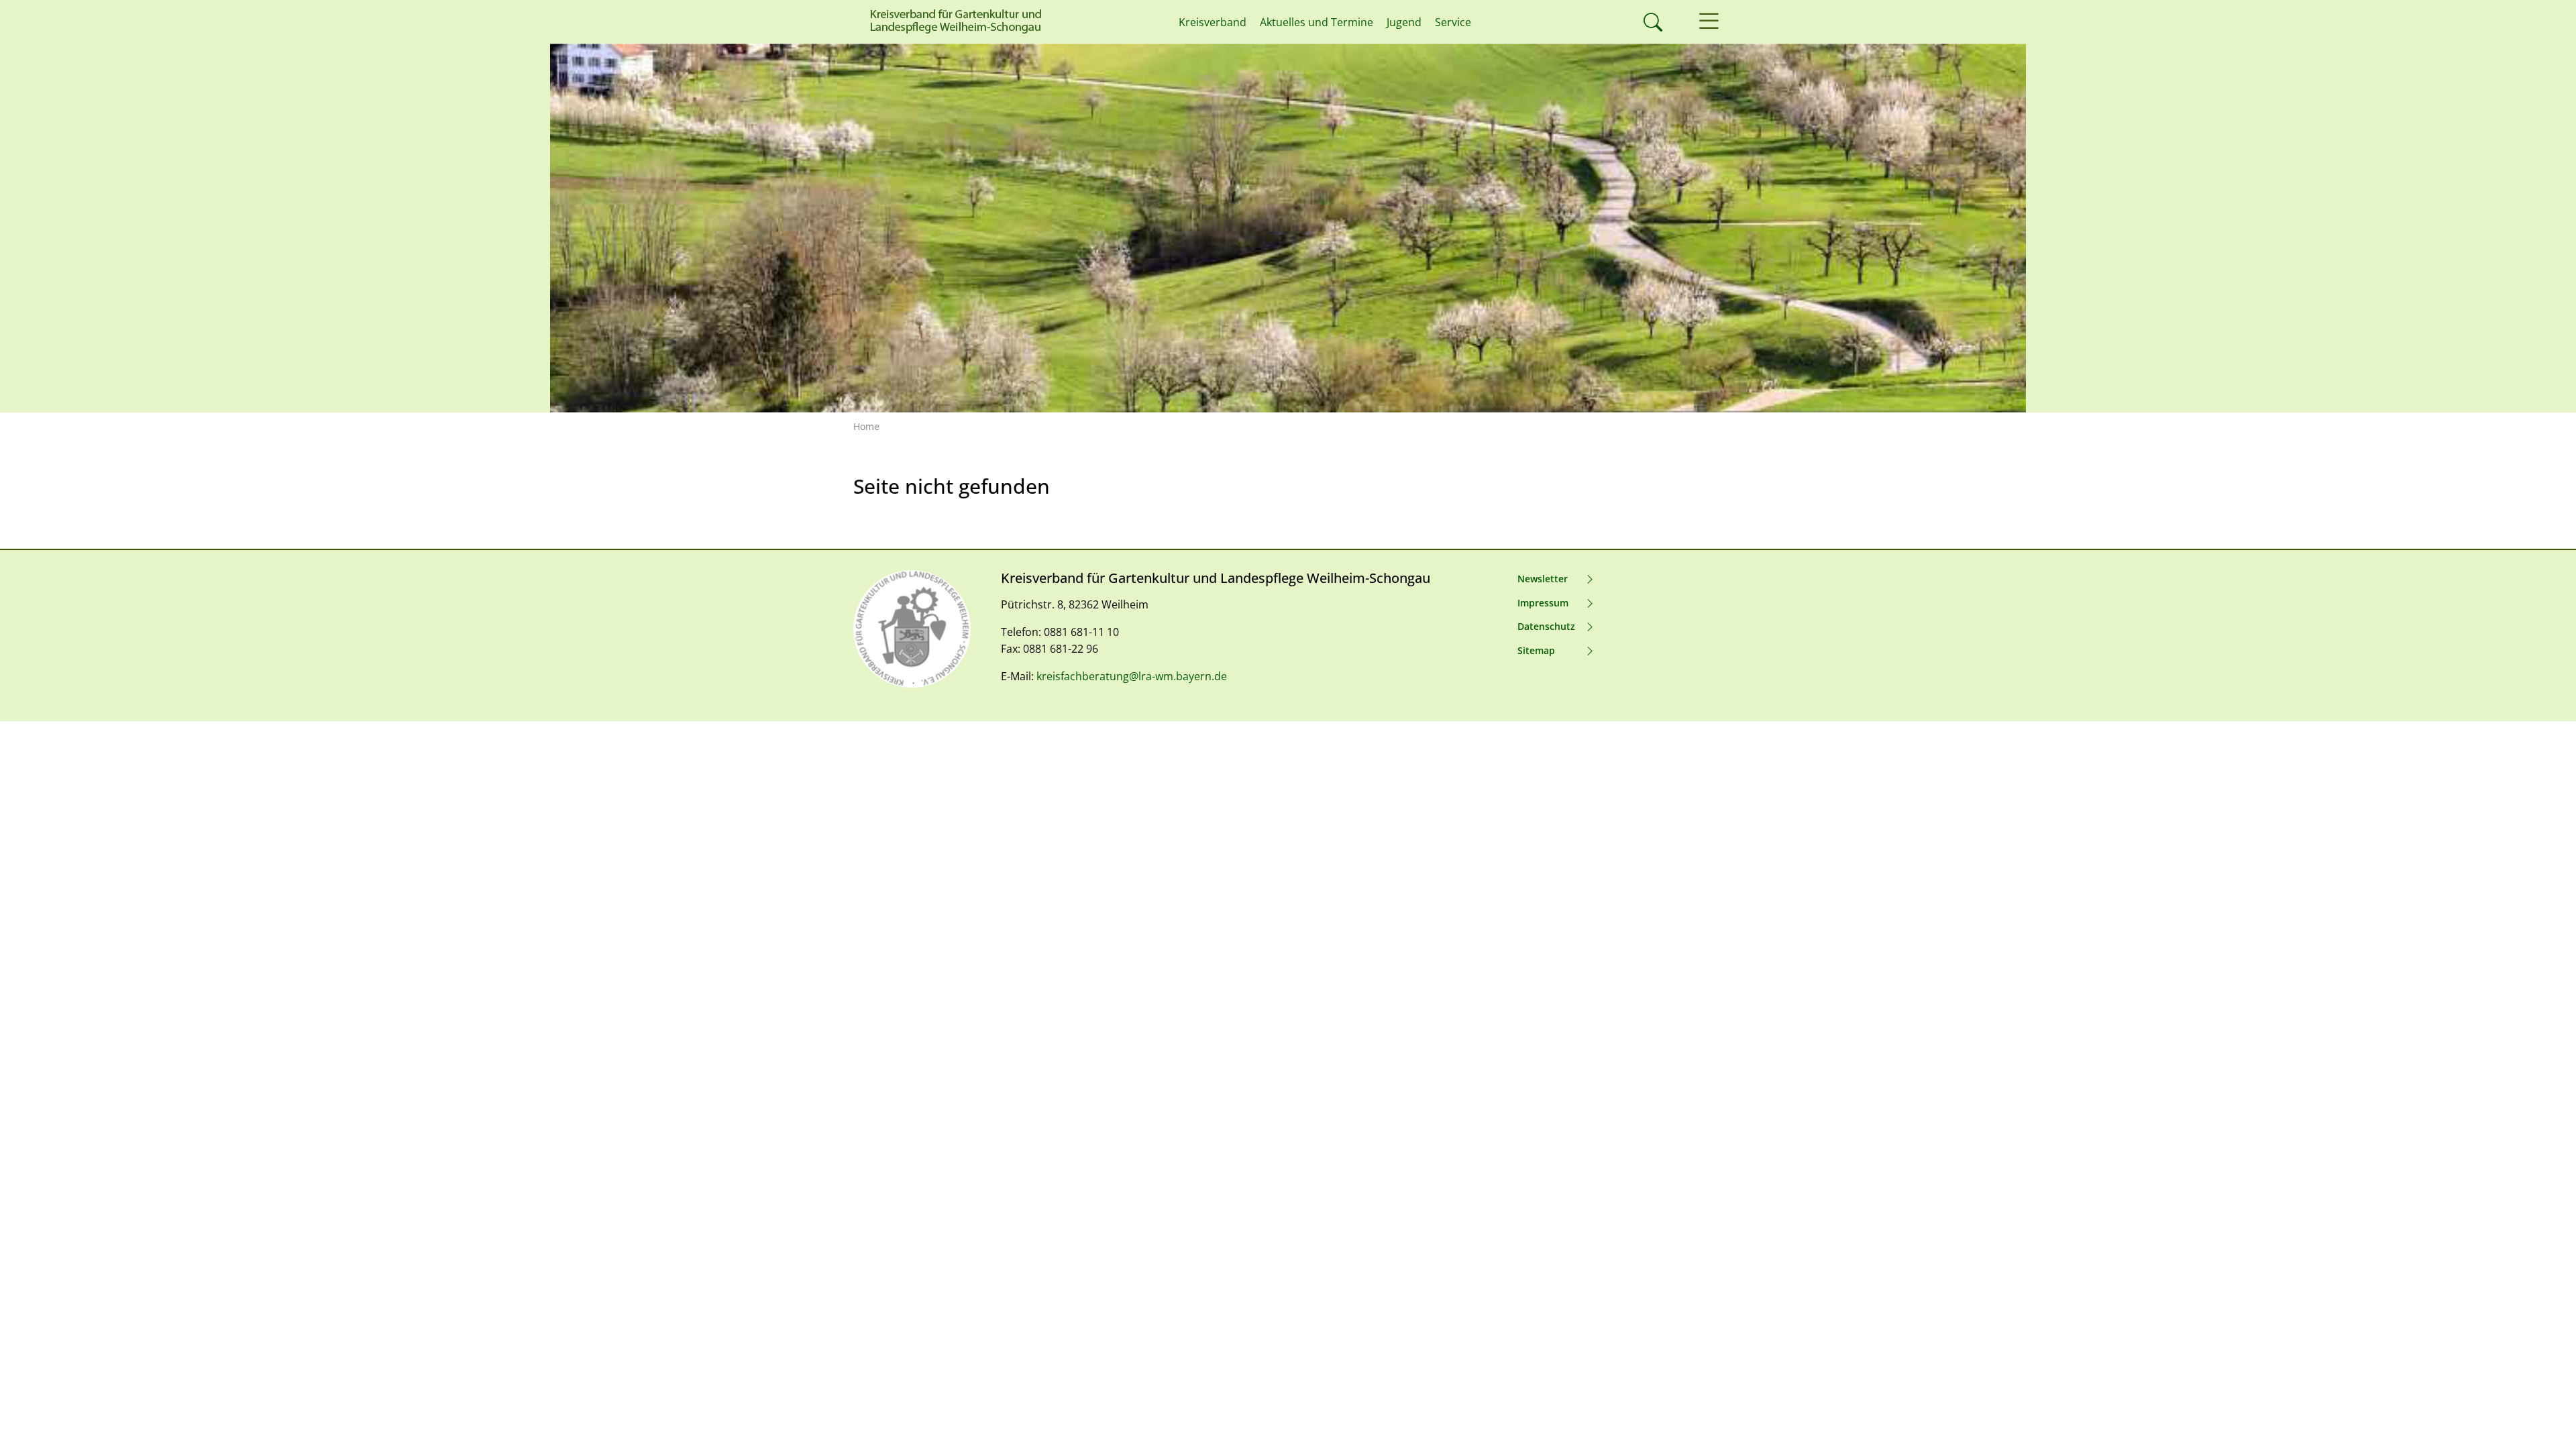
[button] (1709, 22)
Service (1453, 22)
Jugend (1404, 22)
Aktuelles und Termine (1317, 22)
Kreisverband (1213, 22)
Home (866, 426)
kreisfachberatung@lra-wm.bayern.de (1132, 676)
